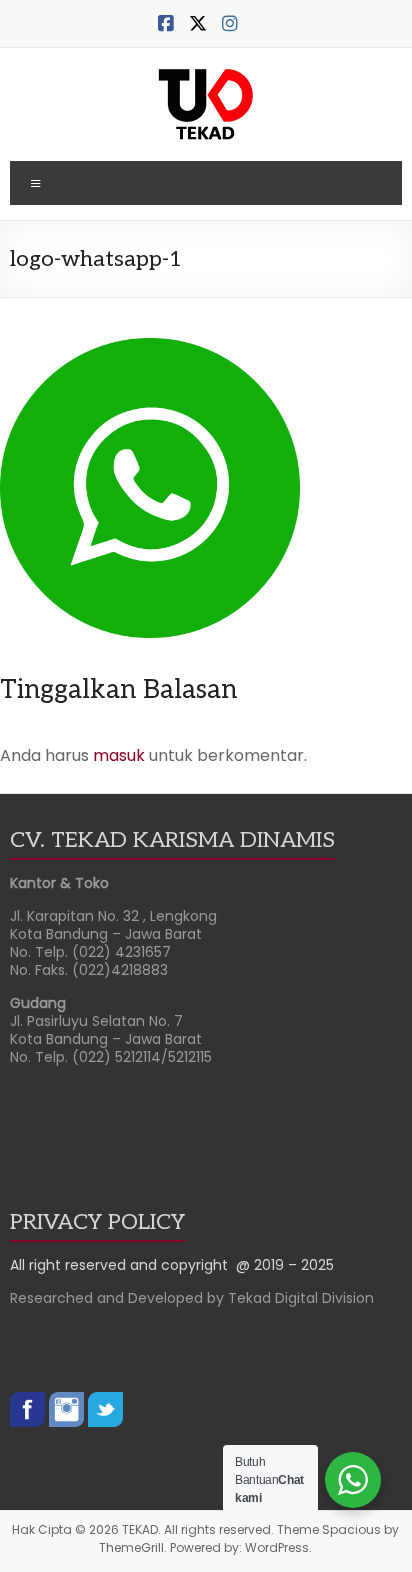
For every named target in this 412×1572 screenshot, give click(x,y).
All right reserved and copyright (123, 1265)
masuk (119, 755)
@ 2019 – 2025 (285, 1265)
